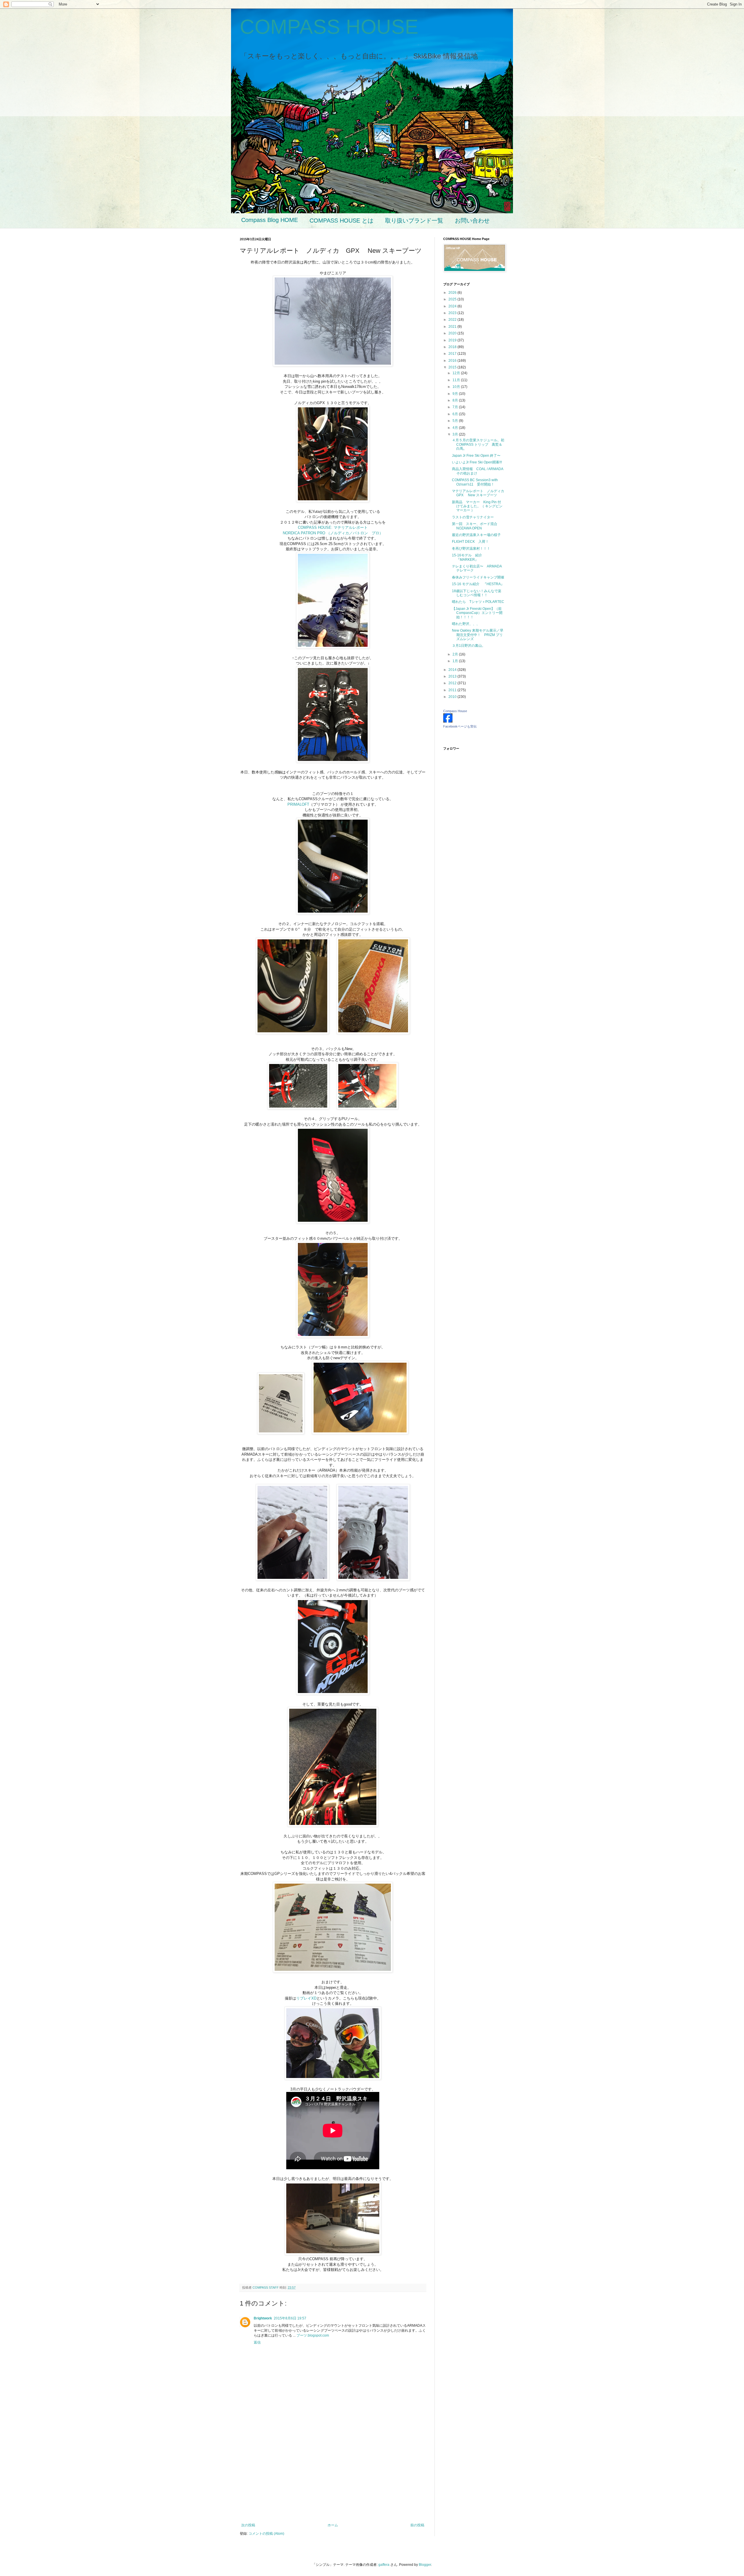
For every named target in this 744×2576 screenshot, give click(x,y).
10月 (457, 387)
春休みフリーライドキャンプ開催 (478, 577)
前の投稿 (417, 2525)
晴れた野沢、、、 (466, 624)
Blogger (425, 2565)
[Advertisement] (333, 2475)
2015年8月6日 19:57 (290, 2318)
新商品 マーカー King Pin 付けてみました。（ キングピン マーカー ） (479, 506)
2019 (453, 340)
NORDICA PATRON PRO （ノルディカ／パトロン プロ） (333, 533)
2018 (453, 347)
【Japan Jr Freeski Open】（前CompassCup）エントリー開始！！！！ (477, 613)
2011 (453, 690)
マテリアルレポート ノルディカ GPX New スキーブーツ (480, 493)
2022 (453, 320)
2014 (453, 670)
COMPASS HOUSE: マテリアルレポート (335, 527)
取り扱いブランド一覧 (414, 221)
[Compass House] (448, 721)
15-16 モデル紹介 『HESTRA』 (478, 584)
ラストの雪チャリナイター (473, 517)
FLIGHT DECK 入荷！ (470, 542)
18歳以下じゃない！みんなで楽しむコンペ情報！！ (477, 593)
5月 (456, 421)
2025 (453, 299)
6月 (456, 414)
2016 (453, 361)
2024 (453, 306)
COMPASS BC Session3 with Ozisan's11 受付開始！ (475, 482)
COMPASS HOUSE (329, 27)
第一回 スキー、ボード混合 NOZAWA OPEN (476, 526)
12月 (457, 373)
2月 (456, 654)
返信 (257, 2342)
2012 (453, 683)
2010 (453, 697)
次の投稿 (248, 2525)
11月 (457, 380)
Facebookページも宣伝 (460, 726)
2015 (453, 367)
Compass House (455, 711)
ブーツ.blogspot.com (313, 2335)
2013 (453, 676)
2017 (453, 354)
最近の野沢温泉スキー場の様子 (476, 535)
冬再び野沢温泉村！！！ (471, 549)
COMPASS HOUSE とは (341, 221)
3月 (456, 434)
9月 (456, 394)
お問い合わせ (472, 221)
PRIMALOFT (298, 804)
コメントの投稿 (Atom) (266, 2534)
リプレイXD (306, 1998)
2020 (453, 333)
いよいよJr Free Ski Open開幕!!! (477, 462)
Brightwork (263, 2318)
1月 (456, 661)
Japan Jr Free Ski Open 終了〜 (476, 456)
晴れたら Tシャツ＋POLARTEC (478, 602)
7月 (456, 407)
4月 (456, 428)
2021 (453, 327)
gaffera (384, 2565)
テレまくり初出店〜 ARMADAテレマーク (477, 568)
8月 (456, 400)
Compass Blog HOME (270, 220)
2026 (453, 293)
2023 (453, 313)
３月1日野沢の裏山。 (469, 646)
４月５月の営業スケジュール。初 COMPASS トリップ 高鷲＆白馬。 (480, 444)
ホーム (333, 2525)
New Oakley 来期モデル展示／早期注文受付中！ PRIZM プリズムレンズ (478, 635)
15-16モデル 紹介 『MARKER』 (469, 557)
